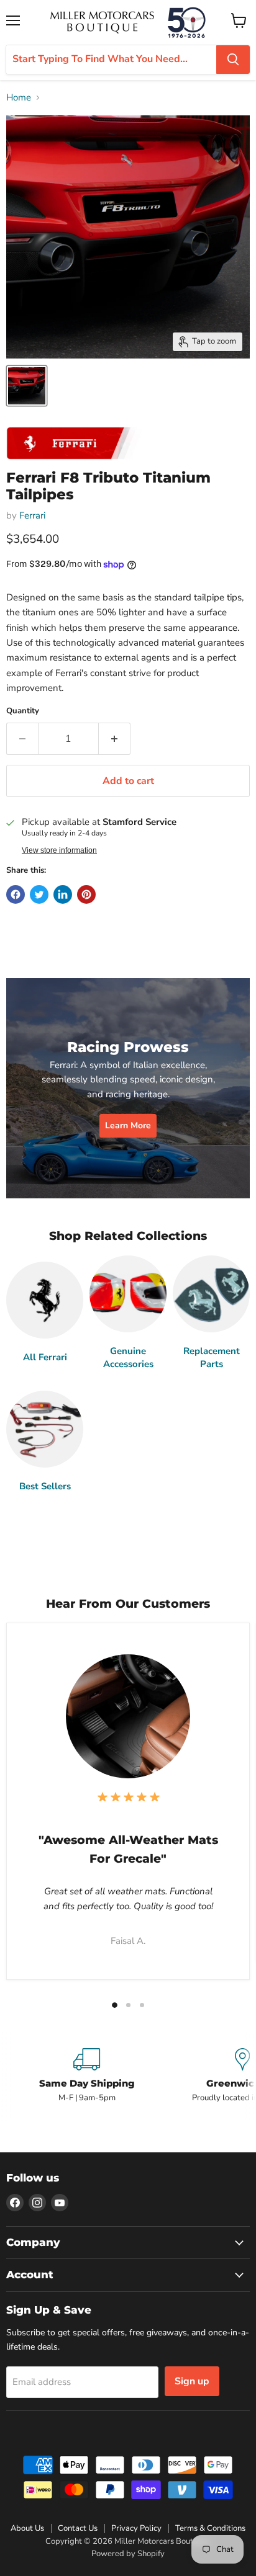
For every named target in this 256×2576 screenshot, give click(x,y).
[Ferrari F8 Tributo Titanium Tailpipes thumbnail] (27, 386)
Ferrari (32, 515)
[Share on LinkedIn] (63, 894)
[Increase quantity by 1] (115, 739)
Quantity (23, 711)
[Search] (233, 60)
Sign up (192, 2381)
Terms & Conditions (210, 2528)
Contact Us (78, 2528)
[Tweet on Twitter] (39, 894)
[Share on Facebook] (16, 894)
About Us (27, 2528)
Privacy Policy (136, 2528)
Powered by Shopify (128, 2554)
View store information (59, 850)
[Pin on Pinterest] (86, 894)
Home (19, 98)
